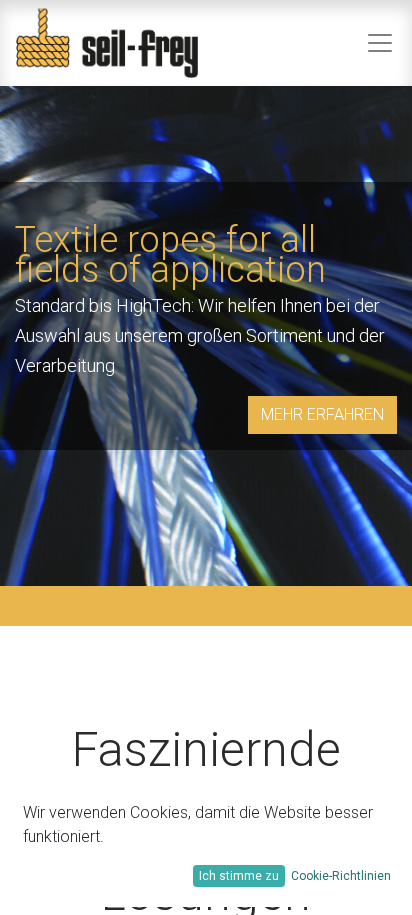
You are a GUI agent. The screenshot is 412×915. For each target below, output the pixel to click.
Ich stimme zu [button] (239, 876)
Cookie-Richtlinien (341, 876)
